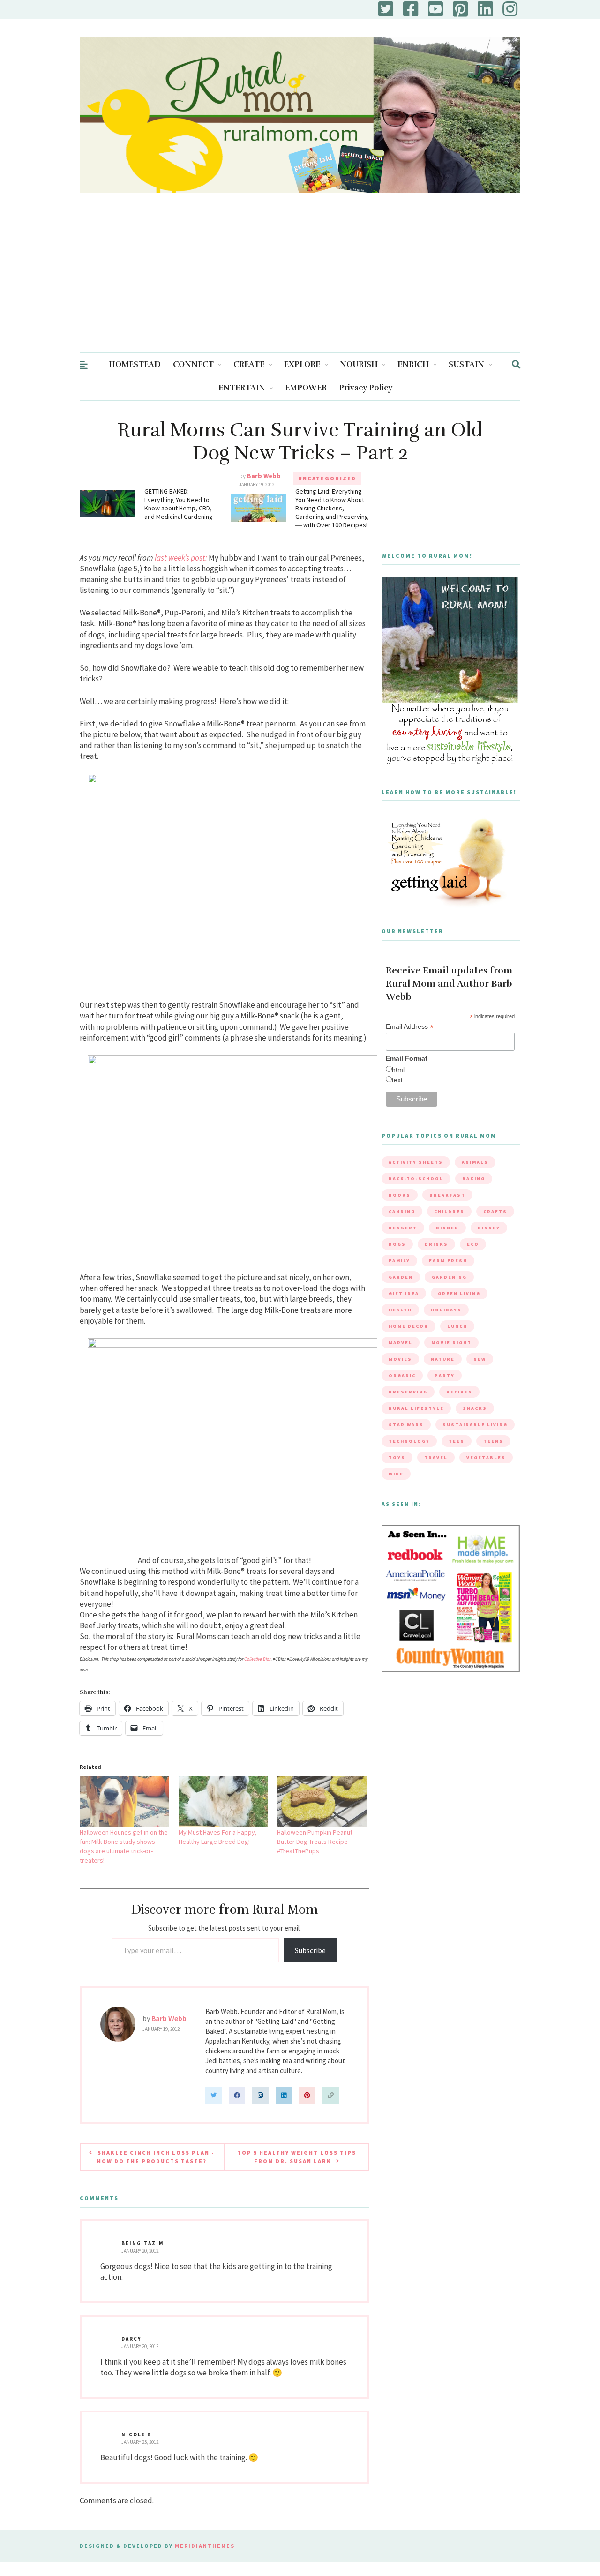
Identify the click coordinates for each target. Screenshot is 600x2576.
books (400, 1195)
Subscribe (310, 1950)
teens (493, 1441)
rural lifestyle (416, 1408)
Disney (489, 1228)
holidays (446, 1310)
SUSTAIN (466, 364)
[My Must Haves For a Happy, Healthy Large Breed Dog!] (223, 1802)
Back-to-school (416, 1179)
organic (402, 1375)
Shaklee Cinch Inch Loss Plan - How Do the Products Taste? (156, 2157)
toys (397, 1457)
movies (400, 1359)
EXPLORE (302, 364)
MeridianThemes (205, 2546)
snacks (475, 1408)
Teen (457, 1441)
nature (443, 1359)
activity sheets (416, 1162)
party (445, 1375)
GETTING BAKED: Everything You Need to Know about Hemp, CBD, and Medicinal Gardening (179, 504)
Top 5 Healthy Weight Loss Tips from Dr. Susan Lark (297, 2157)
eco (473, 1244)
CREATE (249, 364)
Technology (409, 1441)
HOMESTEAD (135, 364)
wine (396, 1474)
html (398, 1070)
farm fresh (448, 1261)
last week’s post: (181, 558)
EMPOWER (306, 388)
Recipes (459, 1392)
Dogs (397, 1244)
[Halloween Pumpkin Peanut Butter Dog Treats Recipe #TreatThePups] (322, 1802)
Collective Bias (257, 1659)
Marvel (401, 1343)
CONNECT (193, 364)
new (480, 1359)
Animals (475, 1162)
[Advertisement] (300, 282)
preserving (408, 1392)
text (397, 1080)
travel (436, 1457)
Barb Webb (264, 476)
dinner (447, 1228)
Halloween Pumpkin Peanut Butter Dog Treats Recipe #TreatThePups (315, 1842)
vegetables (486, 1457)
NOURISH (359, 364)
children (449, 1211)
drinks (436, 1244)
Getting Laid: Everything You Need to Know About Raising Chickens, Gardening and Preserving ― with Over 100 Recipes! (332, 508)
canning (402, 1211)
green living (459, 1293)
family (399, 1261)
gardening (449, 1277)
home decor (409, 1326)
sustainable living (475, 1425)
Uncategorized (327, 478)
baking (474, 1179)
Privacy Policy (366, 388)
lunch (457, 1326)
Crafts (495, 1211)
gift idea (404, 1293)
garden (401, 1277)
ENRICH (413, 364)
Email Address (410, 1027)
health (400, 1310)
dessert (403, 1228)
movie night (451, 1343)
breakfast (447, 1195)
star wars (406, 1425)
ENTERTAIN (242, 388)
